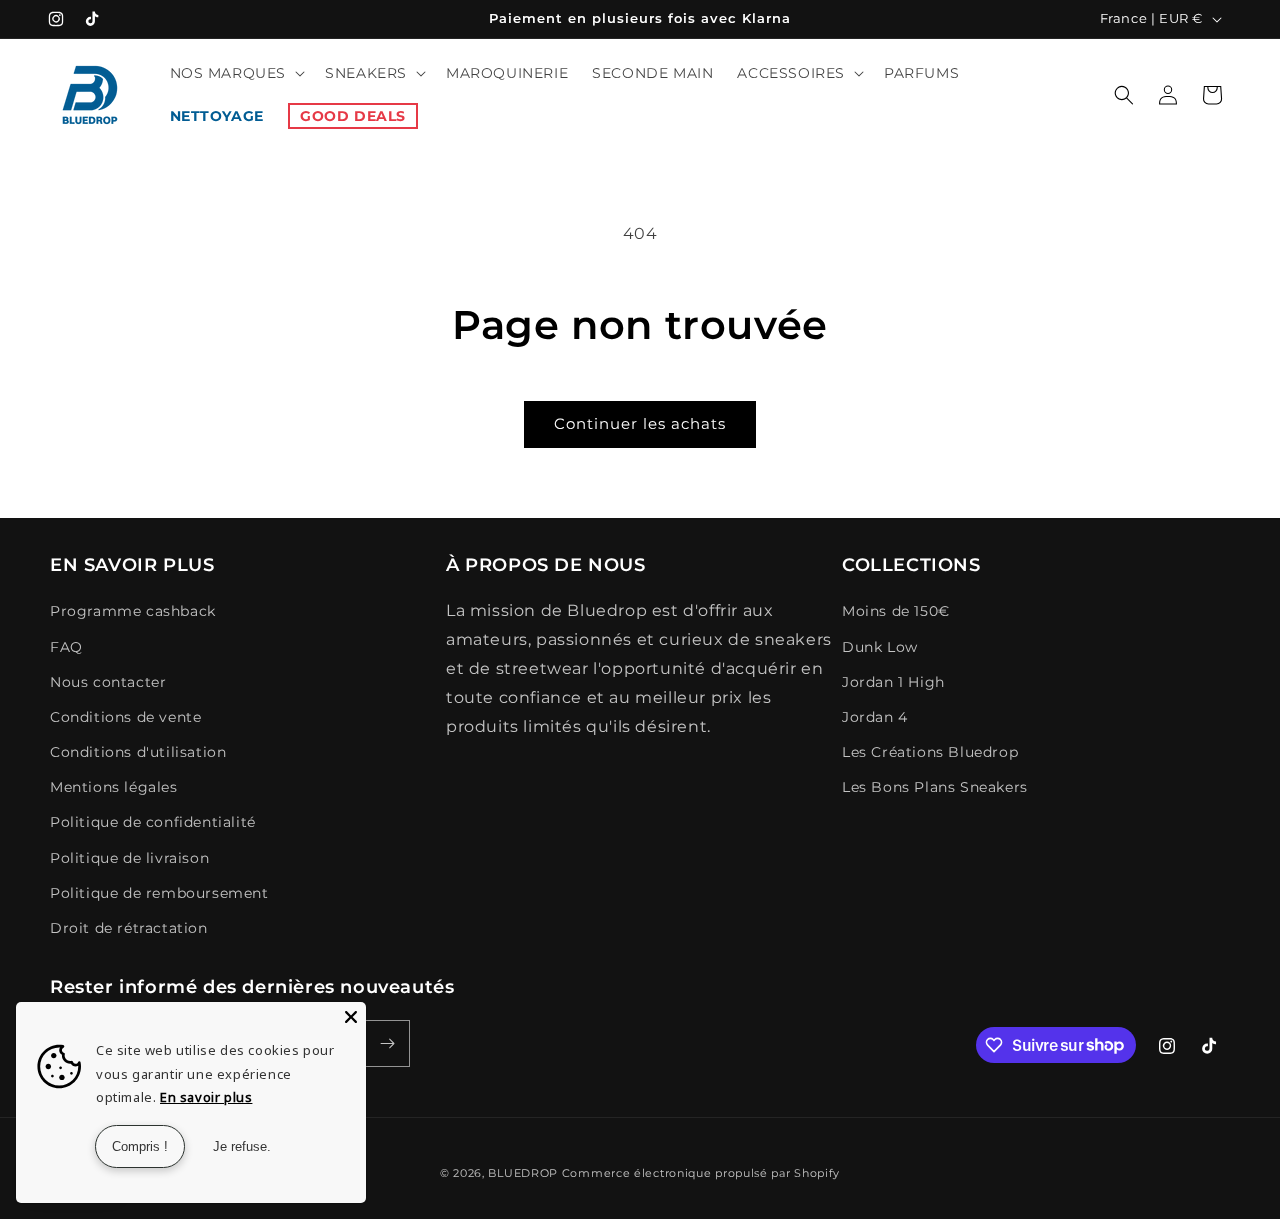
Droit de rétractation (129, 928)
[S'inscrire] (387, 1043)
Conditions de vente (125, 717)
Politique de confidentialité (153, 822)
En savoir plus (206, 1097)
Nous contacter (108, 682)
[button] (236, 73)
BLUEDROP (523, 1173)
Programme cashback (133, 611)
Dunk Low (880, 647)
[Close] (351, 1017)
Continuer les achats (640, 423)
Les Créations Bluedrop (930, 752)
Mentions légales (114, 787)
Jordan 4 (875, 717)
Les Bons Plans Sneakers (935, 787)
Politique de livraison (129, 858)
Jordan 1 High (893, 682)
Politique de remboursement (159, 893)
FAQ (66, 647)
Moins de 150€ (896, 611)
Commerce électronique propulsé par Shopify (701, 1173)
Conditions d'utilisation (138, 752)
